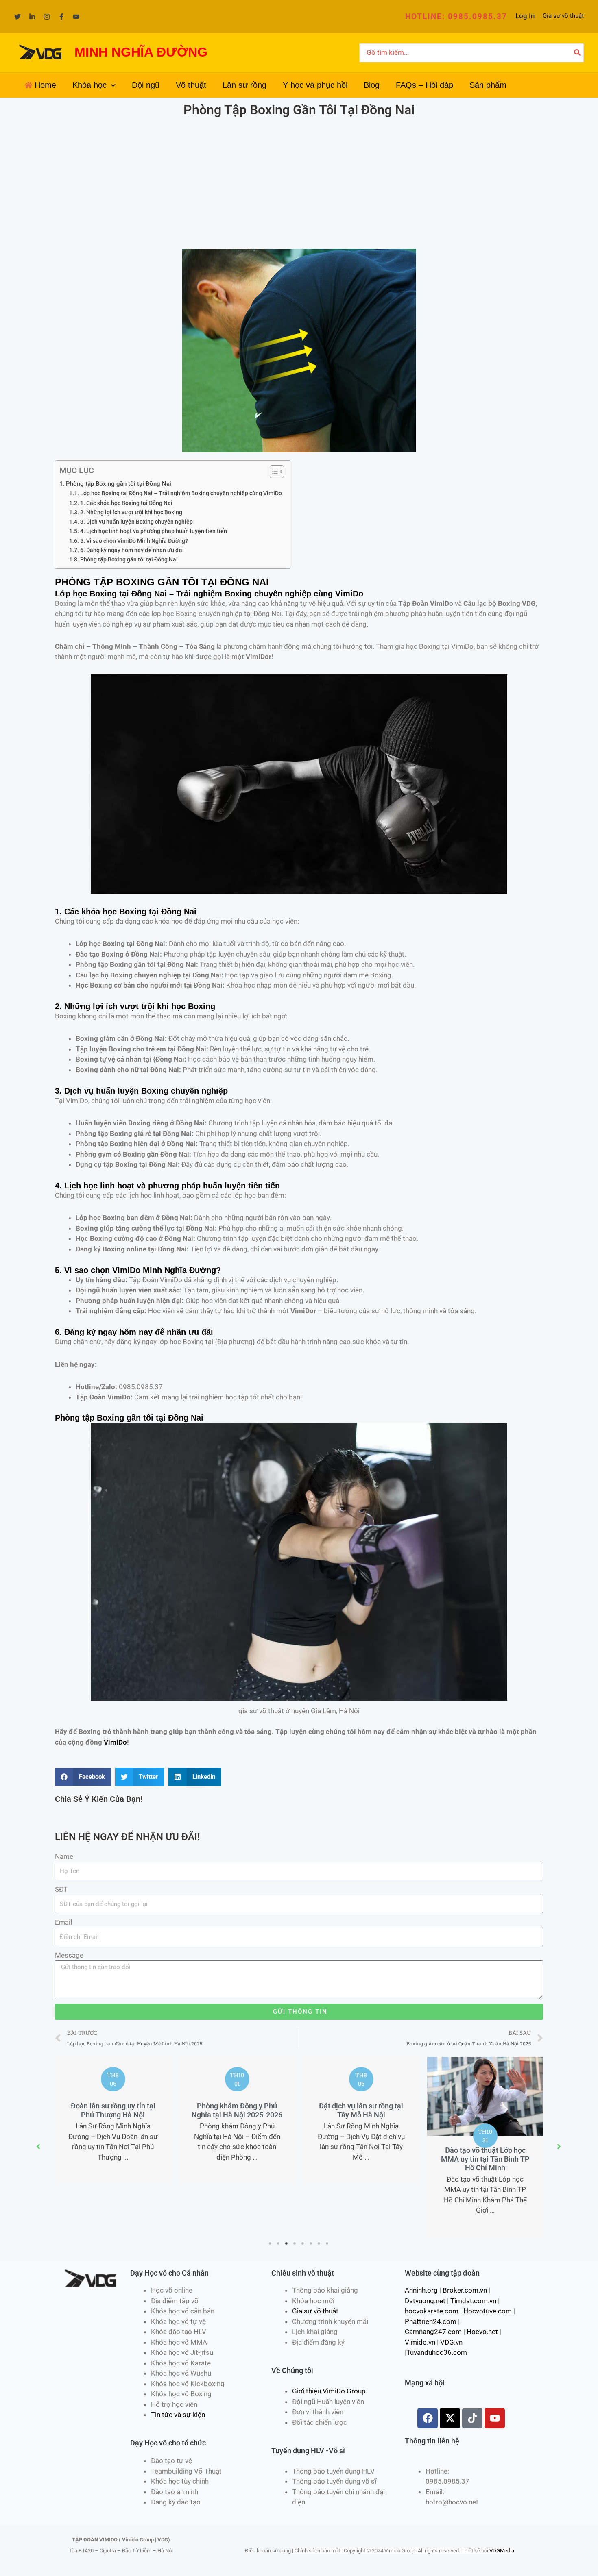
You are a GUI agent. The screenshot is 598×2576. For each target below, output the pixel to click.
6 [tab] (311, 2243)
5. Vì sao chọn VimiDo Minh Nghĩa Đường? (134, 541)
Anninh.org (421, 2290)
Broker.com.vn (465, 2290)
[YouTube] (76, 17)
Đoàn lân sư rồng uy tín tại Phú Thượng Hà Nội (113, 2110)
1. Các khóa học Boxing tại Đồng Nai (126, 503)
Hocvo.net (482, 2332)
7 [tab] (319, 2243)
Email (63, 1922)
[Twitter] (17, 17)
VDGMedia (502, 2551)
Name (64, 1856)
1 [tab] (271, 2243)
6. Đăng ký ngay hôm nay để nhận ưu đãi (132, 550)
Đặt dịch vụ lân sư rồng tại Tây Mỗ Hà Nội (361, 2110)
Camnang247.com (433, 2332)
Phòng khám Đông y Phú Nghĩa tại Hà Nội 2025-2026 (237, 2110)
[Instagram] (47, 17)
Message (69, 1955)
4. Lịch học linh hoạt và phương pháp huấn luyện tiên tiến (154, 531)
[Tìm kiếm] (578, 53)
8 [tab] (327, 2243)
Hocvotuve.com (488, 2311)
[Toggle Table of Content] (273, 472)
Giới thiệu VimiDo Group (329, 2391)
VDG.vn (451, 2342)
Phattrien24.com (431, 2321)
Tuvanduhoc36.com (437, 2352)
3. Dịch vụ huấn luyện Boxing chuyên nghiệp (136, 522)
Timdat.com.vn (473, 2301)
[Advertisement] (299, 184)
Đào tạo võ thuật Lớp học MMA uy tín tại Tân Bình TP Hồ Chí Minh (485, 2159)
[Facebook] (61, 17)
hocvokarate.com (432, 2311)
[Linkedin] (32, 17)
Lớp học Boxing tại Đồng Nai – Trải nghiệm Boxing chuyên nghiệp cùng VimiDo (181, 493)
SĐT (61, 1889)
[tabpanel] (113, 2120)
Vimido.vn (420, 2342)
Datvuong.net (425, 2301)
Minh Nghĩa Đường (179, 1270)
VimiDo (115, 1742)
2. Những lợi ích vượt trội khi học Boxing (131, 512)
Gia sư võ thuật (563, 16)
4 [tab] (295, 2243)
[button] (456, 16)
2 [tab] (279, 2243)
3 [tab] (287, 2243)
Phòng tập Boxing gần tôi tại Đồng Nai (119, 484)
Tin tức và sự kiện (178, 2415)
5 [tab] (303, 2243)
